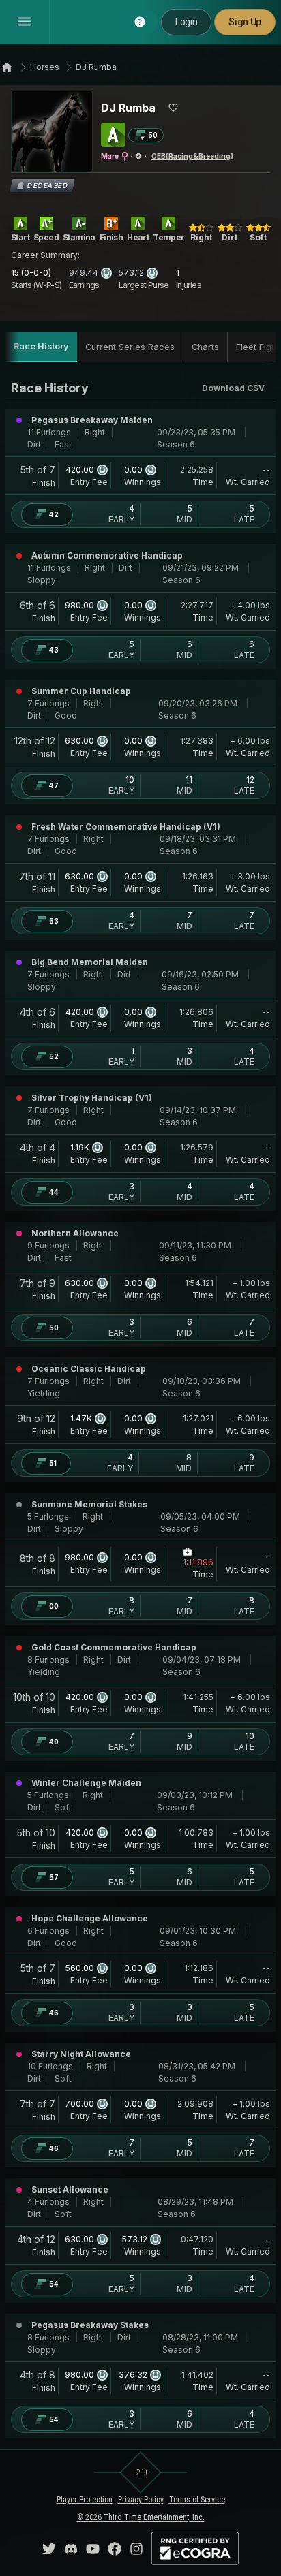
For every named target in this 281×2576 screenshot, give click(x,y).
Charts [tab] (205, 347)
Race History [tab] (41, 346)
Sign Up (245, 22)
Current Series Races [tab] (130, 347)
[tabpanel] (140, 1409)
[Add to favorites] (173, 108)
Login (186, 22)
